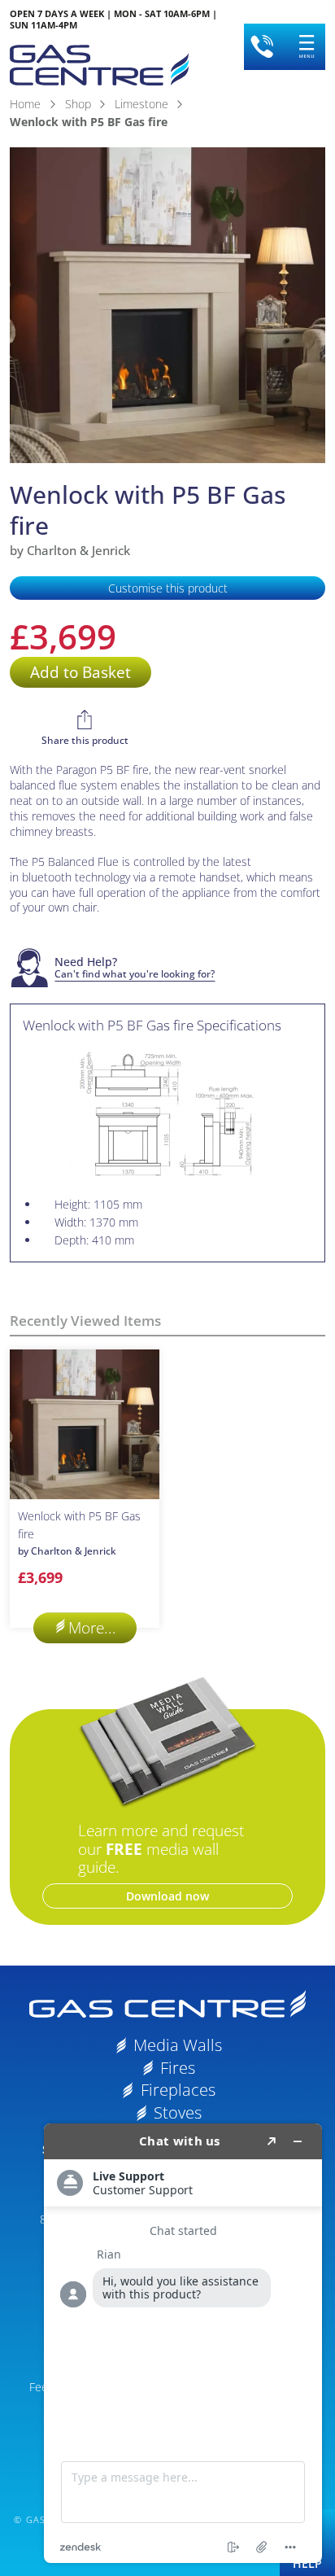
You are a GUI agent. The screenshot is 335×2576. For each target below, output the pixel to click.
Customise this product (168, 588)
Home (25, 104)
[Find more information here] (183, 2343)
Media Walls (178, 2045)
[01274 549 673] (262, 46)
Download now (167, 1896)
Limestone (141, 104)
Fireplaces (178, 2090)
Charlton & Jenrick (78, 550)
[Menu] (307, 46)
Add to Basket (80, 672)
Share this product (85, 740)
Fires (178, 2068)
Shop (78, 104)
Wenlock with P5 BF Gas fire (79, 1533)
